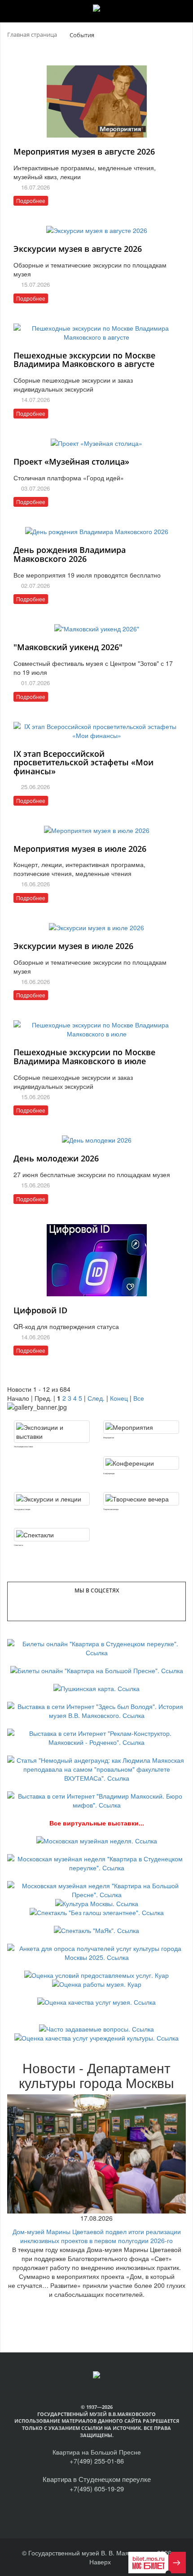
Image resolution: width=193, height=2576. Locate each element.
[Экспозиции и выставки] (52, 1432)
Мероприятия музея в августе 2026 (84, 151)
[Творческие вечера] (141, 1499)
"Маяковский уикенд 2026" (68, 647)
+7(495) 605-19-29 (97, 2488)
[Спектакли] (52, 1535)
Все (139, 1398)
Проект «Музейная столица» (71, 462)
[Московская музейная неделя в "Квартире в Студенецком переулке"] (96, 1862)
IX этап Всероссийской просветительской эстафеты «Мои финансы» (83, 763)
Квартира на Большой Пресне (97, 2452)
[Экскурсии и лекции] (52, 1499)
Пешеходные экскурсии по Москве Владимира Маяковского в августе (84, 360)
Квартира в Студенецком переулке (97, 2479)
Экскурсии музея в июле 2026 (73, 946)
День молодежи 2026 (56, 1158)
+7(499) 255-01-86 (97, 2461)
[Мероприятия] (141, 1427)
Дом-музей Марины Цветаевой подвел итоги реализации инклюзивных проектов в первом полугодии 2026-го (97, 2236)
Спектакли (18, 1545)
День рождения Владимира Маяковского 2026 (70, 554)
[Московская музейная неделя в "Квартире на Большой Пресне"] (96, 1889)
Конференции (109, 1473)
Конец (119, 1398)
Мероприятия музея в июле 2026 (80, 849)
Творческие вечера (111, 1509)
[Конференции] (141, 1463)
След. (96, 1398)
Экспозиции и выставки (23, 1446)
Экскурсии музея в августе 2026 (78, 249)
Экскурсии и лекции (22, 1509)
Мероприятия (109, 1437)
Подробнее (31, 201)
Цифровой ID (40, 1310)
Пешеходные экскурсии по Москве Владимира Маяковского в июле (84, 1057)
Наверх (99, 2562)
